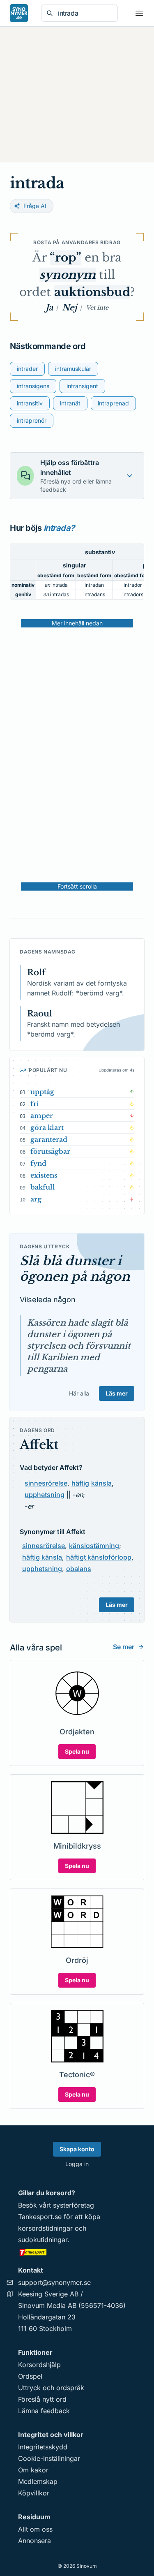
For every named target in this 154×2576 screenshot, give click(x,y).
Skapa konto (77, 2149)
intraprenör (32, 420)
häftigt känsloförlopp (99, 1557)
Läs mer (117, 1393)
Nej (69, 308)
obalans (79, 1569)
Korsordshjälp (39, 2365)
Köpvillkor (34, 2493)
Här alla (79, 1393)
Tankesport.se (40, 2217)
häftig (80, 1483)
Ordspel (30, 2376)
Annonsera (34, 2541)
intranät (70, 403)
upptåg (42, 1092)
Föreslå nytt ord (42, 2399)
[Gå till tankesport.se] (77, 2252)
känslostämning (94, 1546)
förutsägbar (50, 1151)
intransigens (33, 386)
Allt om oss (35, 2529)
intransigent (82, 386)
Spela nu (77, 1751)
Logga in (77, 2164)
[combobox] (85, 13)
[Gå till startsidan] (19, 13)
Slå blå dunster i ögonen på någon (75, 1269)
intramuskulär (73, 369)
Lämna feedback (44, 2411)
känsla (101, 1483)
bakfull (43, 1187)
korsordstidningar (45, 2228)
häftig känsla (42, 1557)
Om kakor (33, 2470)
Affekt (39, 1445)
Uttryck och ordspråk (51, 2388)
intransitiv (30, 403)
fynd (38, 1163)
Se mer (124, 1647)
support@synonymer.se (54, 2282)
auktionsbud (92, 292)
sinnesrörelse (46, 1483)
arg (36, 1199)
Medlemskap (38, 2481)
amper (42, 1116)
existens (44, 1175)
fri (35, 1104)
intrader (27, 369)
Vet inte (97, 308)
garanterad (49, 1139)
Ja (49, 308)
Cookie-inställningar (49, 2458)
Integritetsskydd (43, 2447)
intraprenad (113, 403)
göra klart (47, 1127)
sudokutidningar (43, 2240)
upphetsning (45, 1495)
